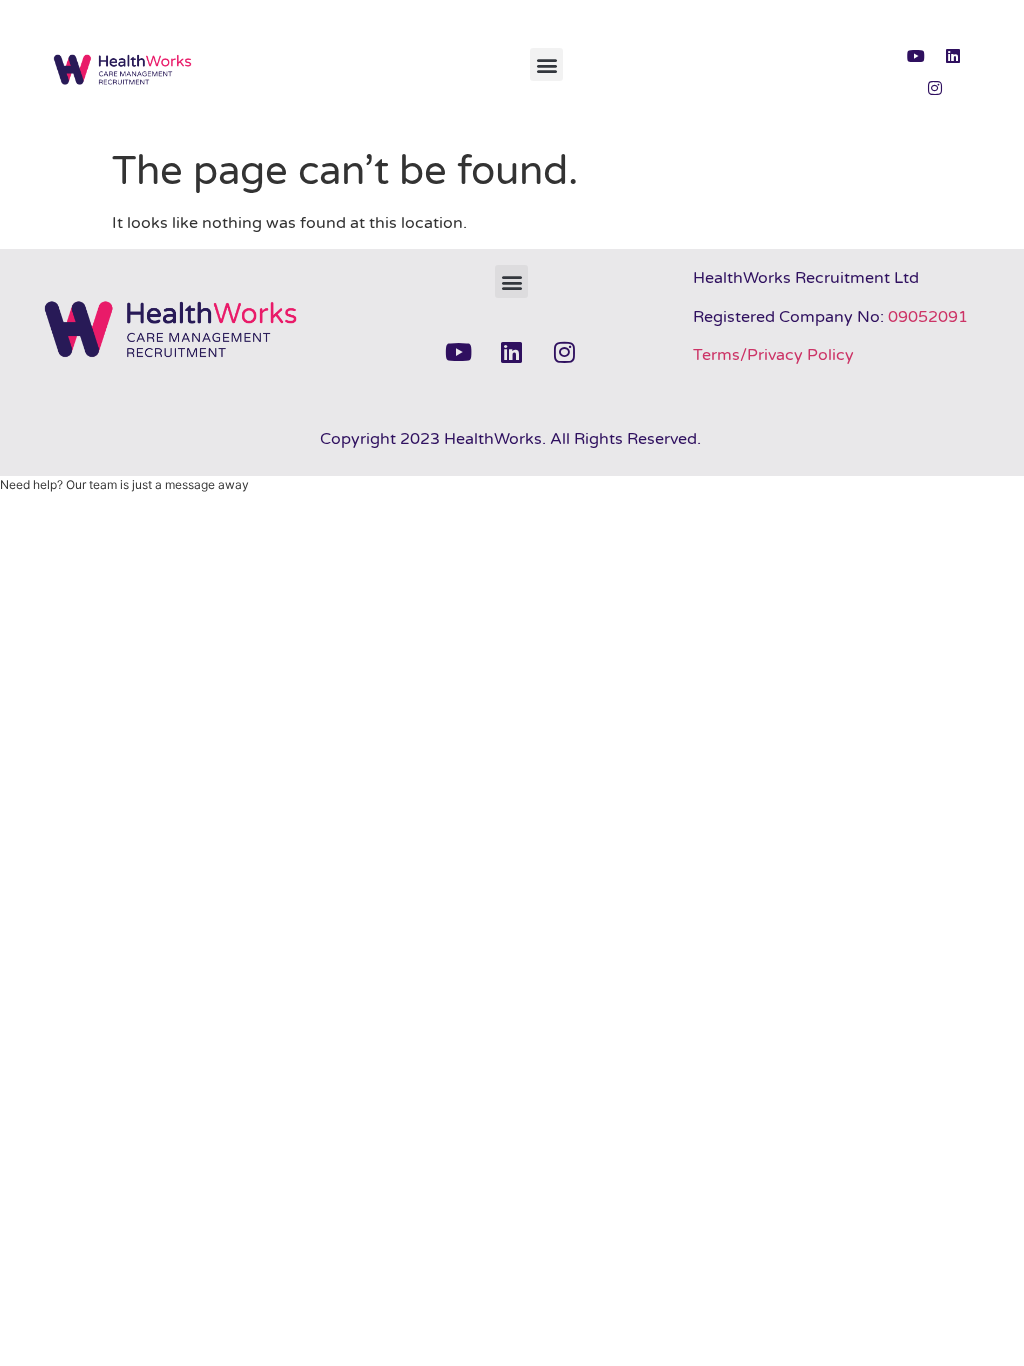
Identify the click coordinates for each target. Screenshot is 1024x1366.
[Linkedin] (953, 56)
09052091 (928, 317)
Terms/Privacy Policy (773, 355)
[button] (546, 64)
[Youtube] (916, 56)
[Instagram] (935, 88)
